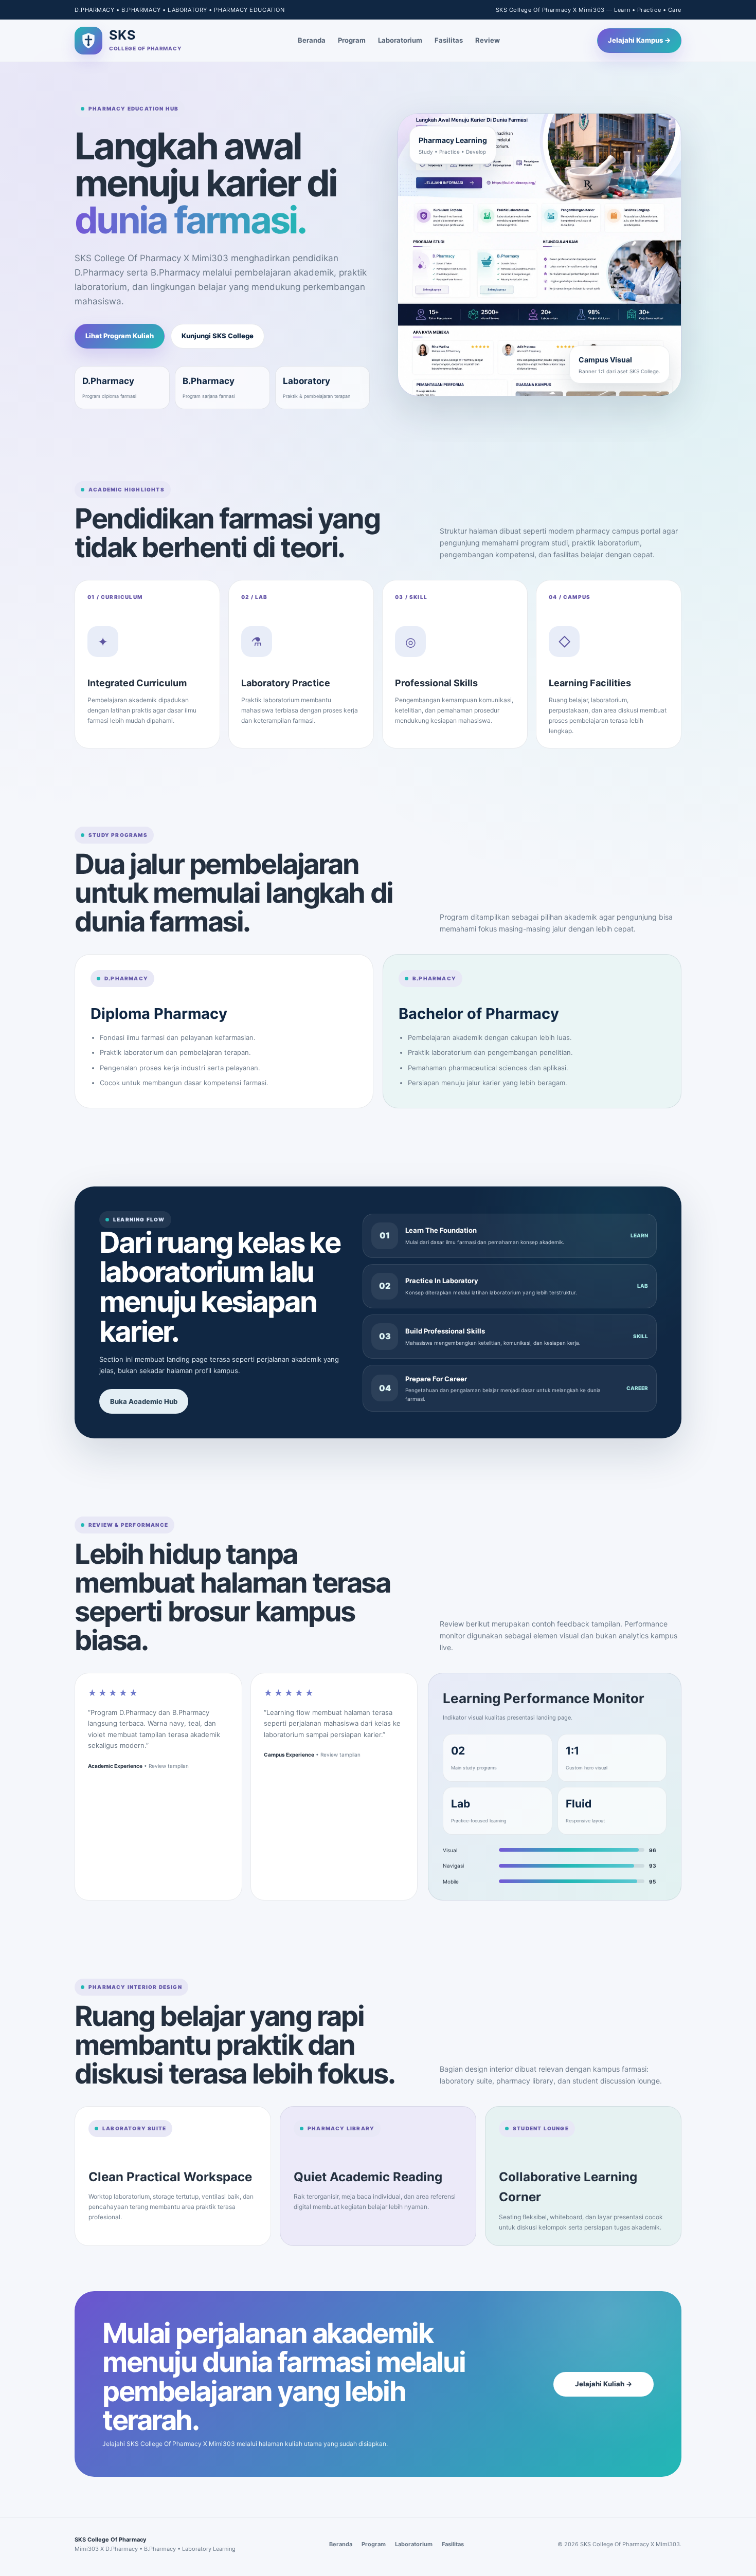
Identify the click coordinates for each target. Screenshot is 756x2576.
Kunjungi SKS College (218, 336)
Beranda (312, 40)
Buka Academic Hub (144, 1401)
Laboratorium (400, 40)
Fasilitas (449, 40)
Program (352, 40)
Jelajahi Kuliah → (604, 2384)
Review (488, 40)
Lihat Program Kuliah (120, 336)
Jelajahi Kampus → (639, 40)
